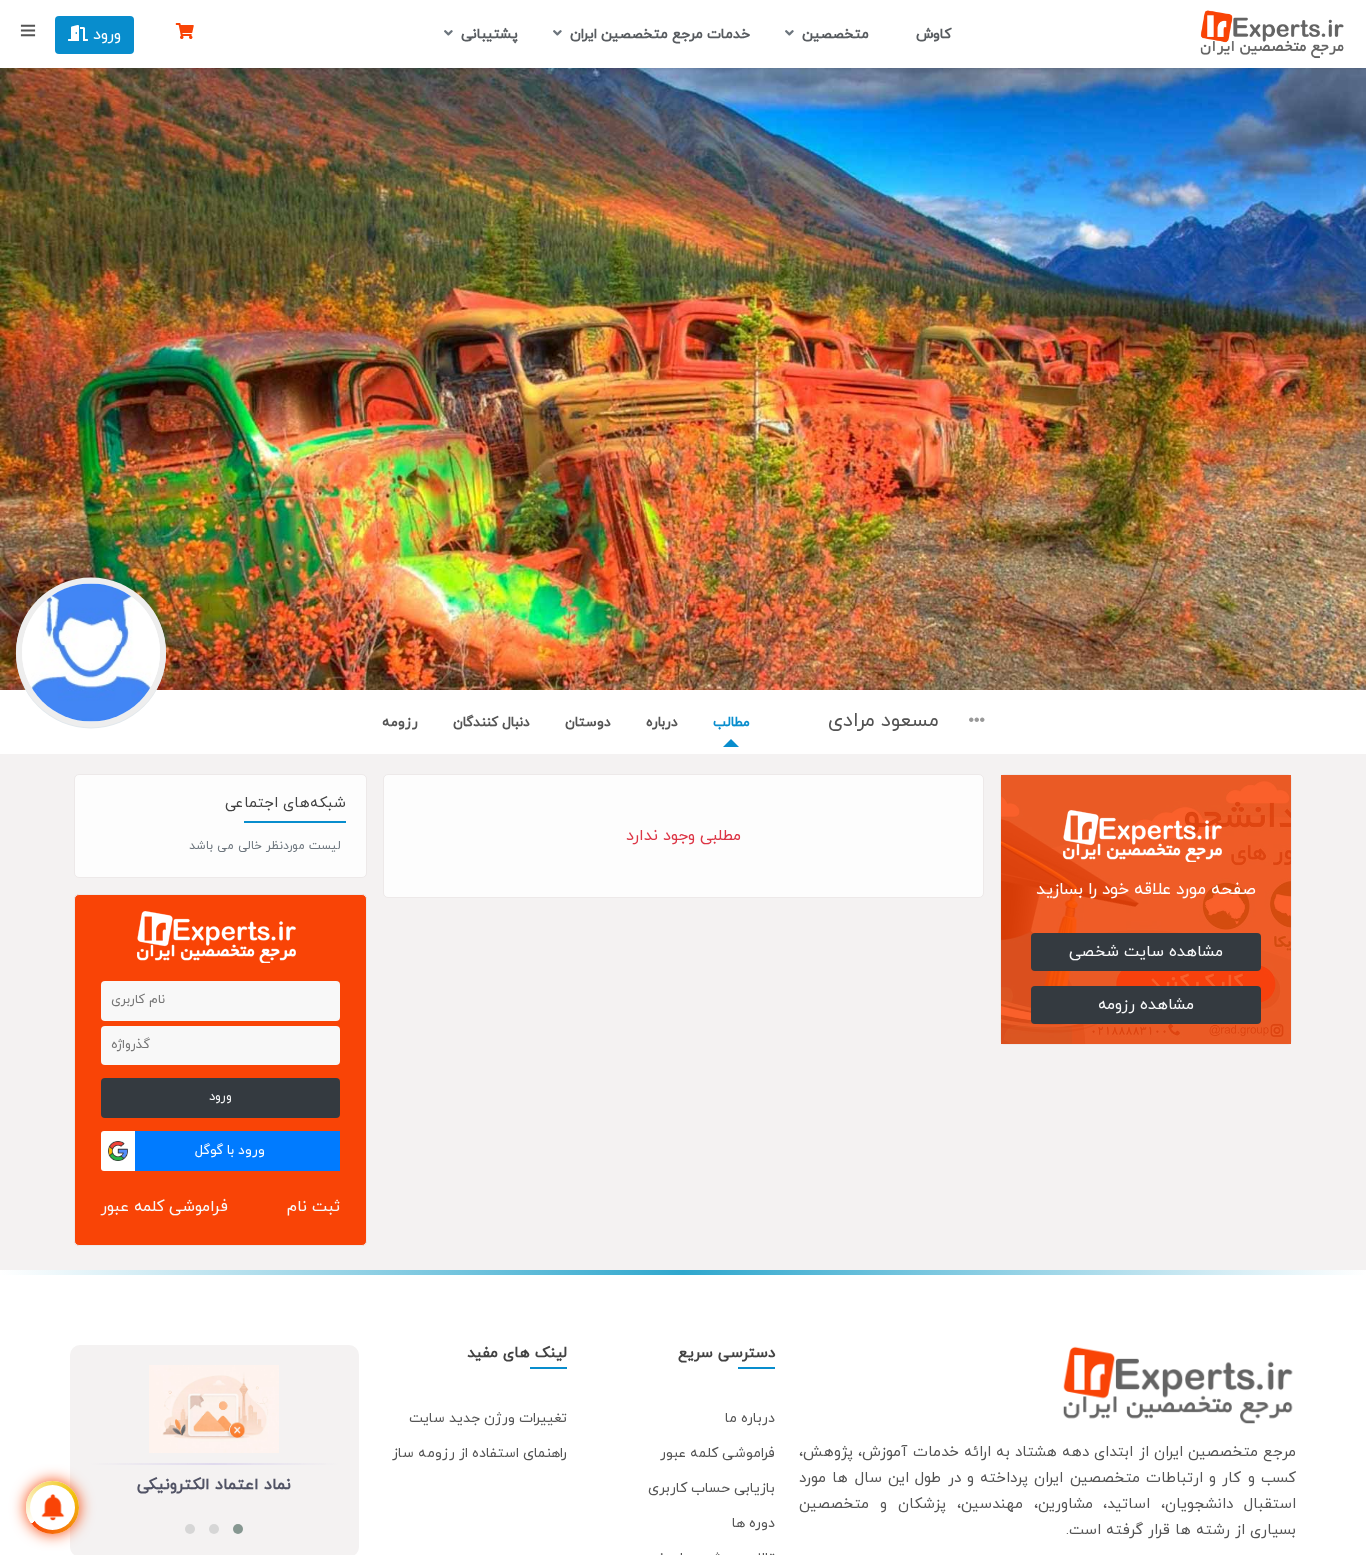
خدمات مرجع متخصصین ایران (660, 34)
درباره (662, 722)
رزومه (400, 722)
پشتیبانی (489, 34)
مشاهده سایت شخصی (1146, 952)
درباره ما (750, 1418)
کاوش (931, 34)
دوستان (588, 722)
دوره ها (753, 1523)
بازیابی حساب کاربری (711, 1488)
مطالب (731, 722)
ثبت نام (313, 1207)
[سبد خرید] (185, 33)
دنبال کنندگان (491, 722)
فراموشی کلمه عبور (164, 1207)
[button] (238, 1529)
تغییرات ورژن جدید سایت (488, 1418)
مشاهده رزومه (1146, 1005)
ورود (104, 35)
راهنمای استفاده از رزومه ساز (479, 1453)
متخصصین (835, 34)
